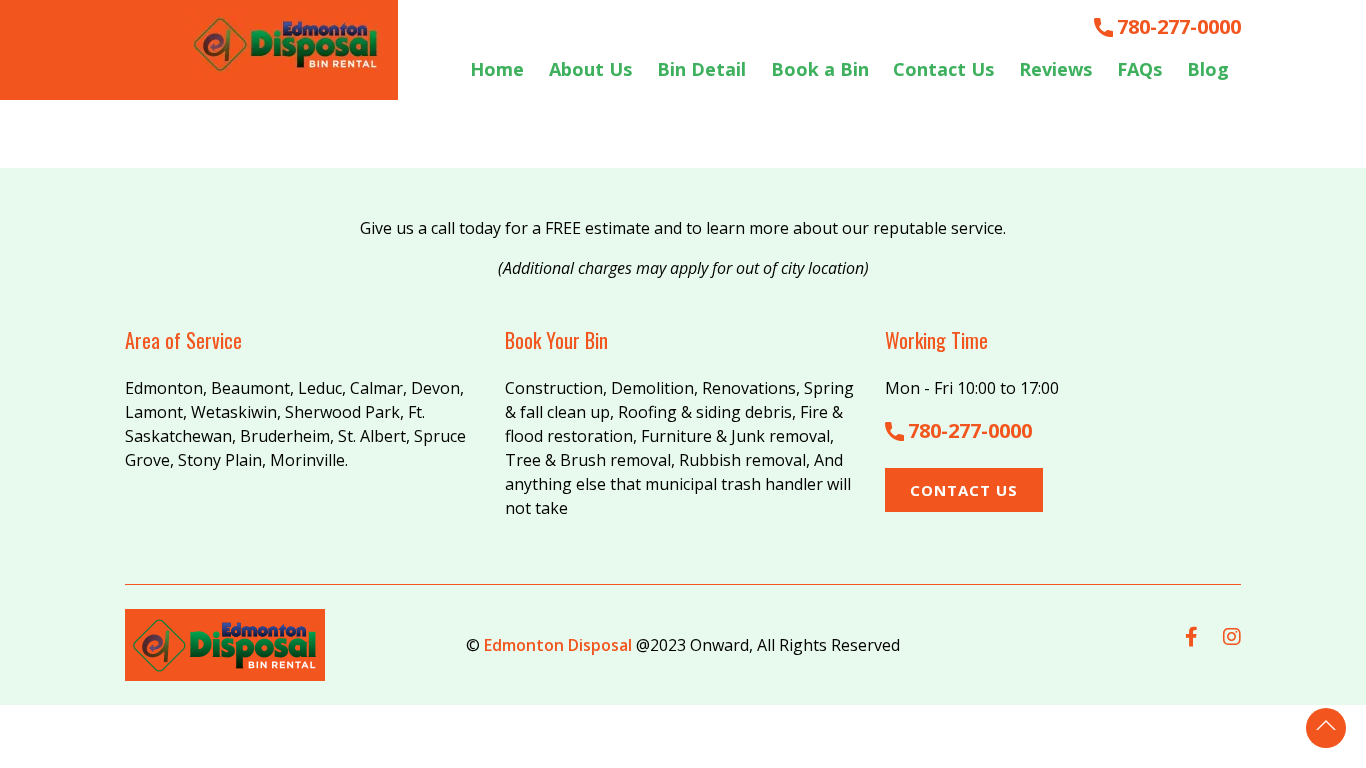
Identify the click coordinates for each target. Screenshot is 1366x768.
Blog (1208, 69)
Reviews (1055, 69)
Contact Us (943, 69)
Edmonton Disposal (558, 645)
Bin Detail (701, 69)
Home (497, 69)
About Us (590, 69)
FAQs (1139, 69)
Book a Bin (820, 69)
